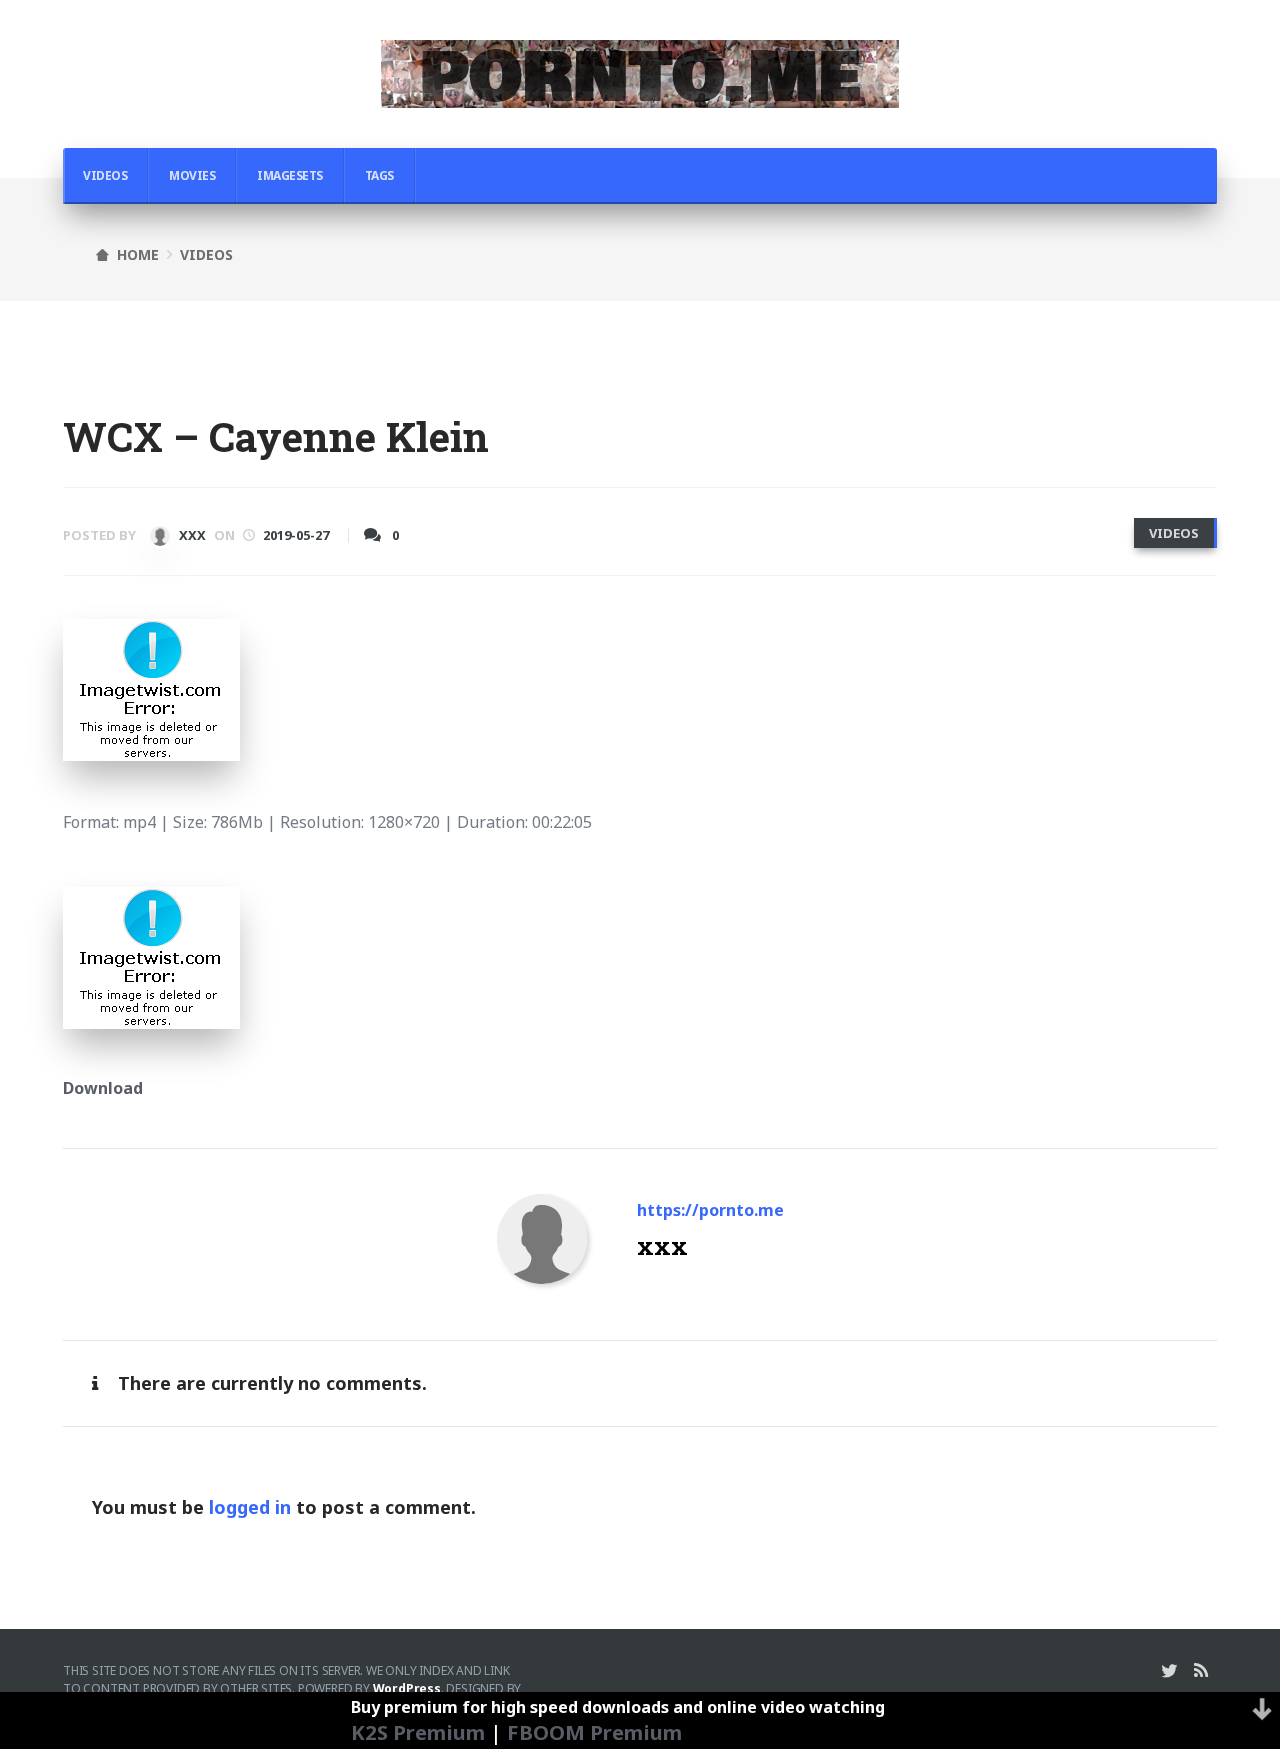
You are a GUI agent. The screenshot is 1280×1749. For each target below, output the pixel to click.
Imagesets (290, 175)
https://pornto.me (710, 1210)
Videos (105, 175)
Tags (379, 175)
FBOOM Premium (594, 1732)
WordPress (407, 1688)
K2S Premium (418, 1732)
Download (103, 1088)
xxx (191, 535)
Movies (192, 175)
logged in (250, 1507)
